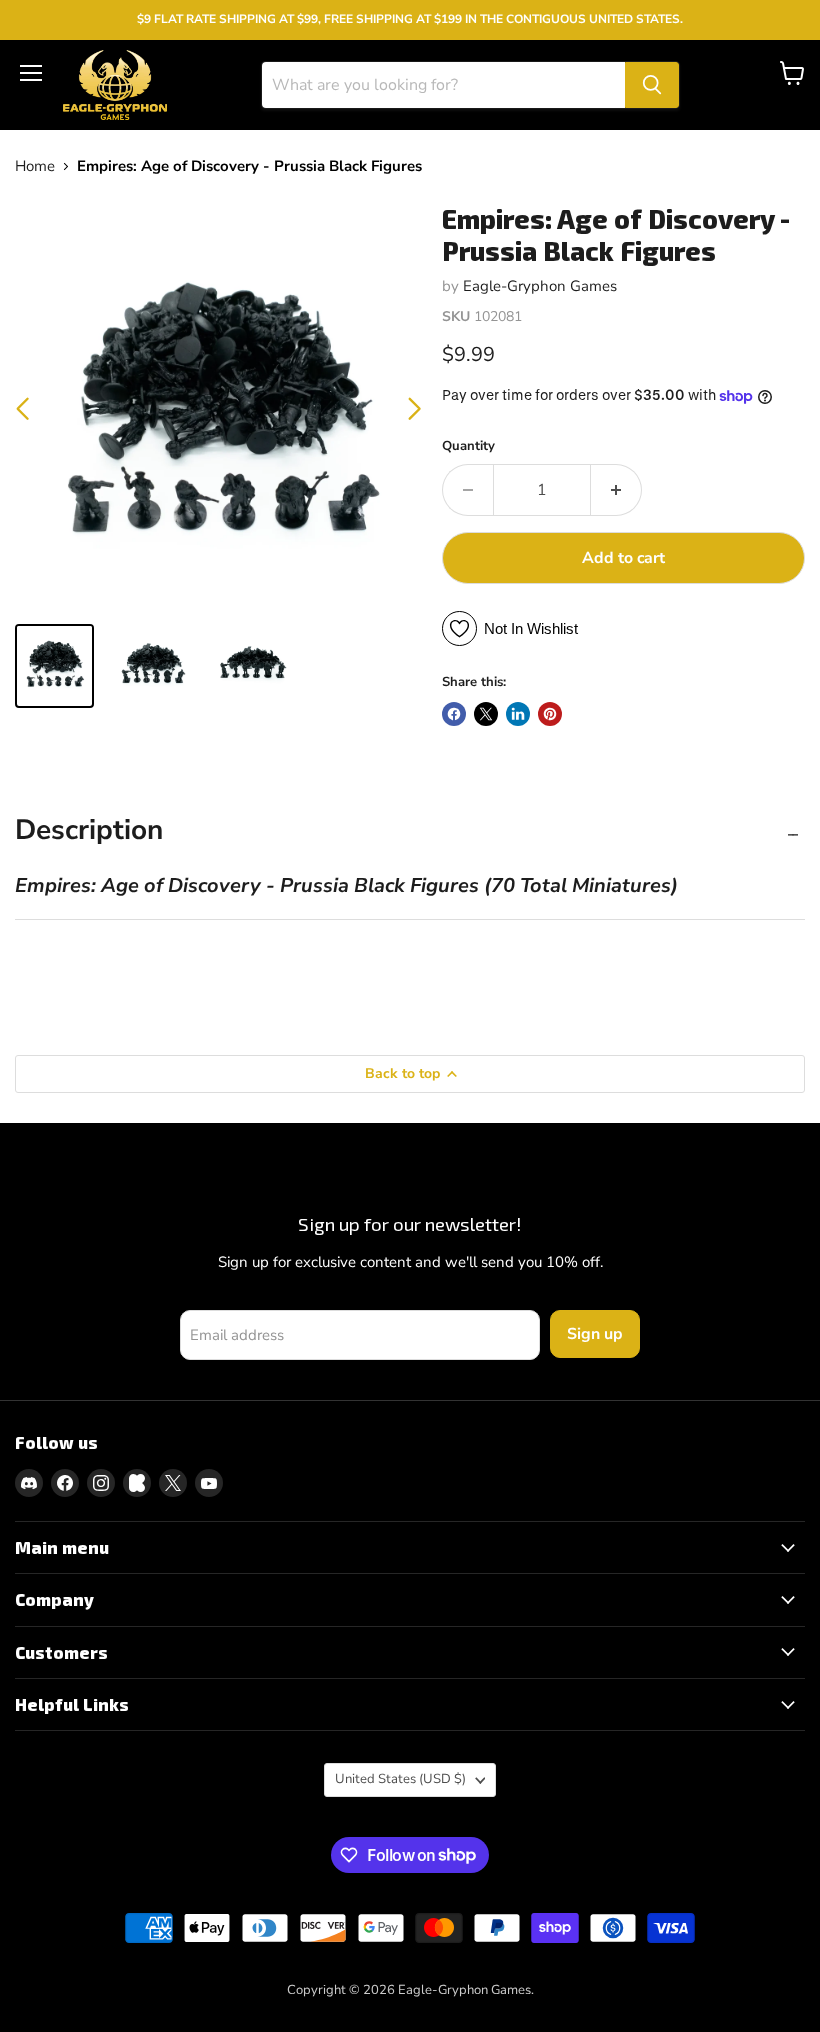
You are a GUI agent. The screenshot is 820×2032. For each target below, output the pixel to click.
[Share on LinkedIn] (518, 714)
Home (35, 166)
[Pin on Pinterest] (550, 714)
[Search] (652, 85)
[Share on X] (486, 714)
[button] (414, 409)
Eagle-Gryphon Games (540, 286)
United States (400, 1779)
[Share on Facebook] (454, 714)
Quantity (468, 446)
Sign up (595, 1334)
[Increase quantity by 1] (616, 490)
